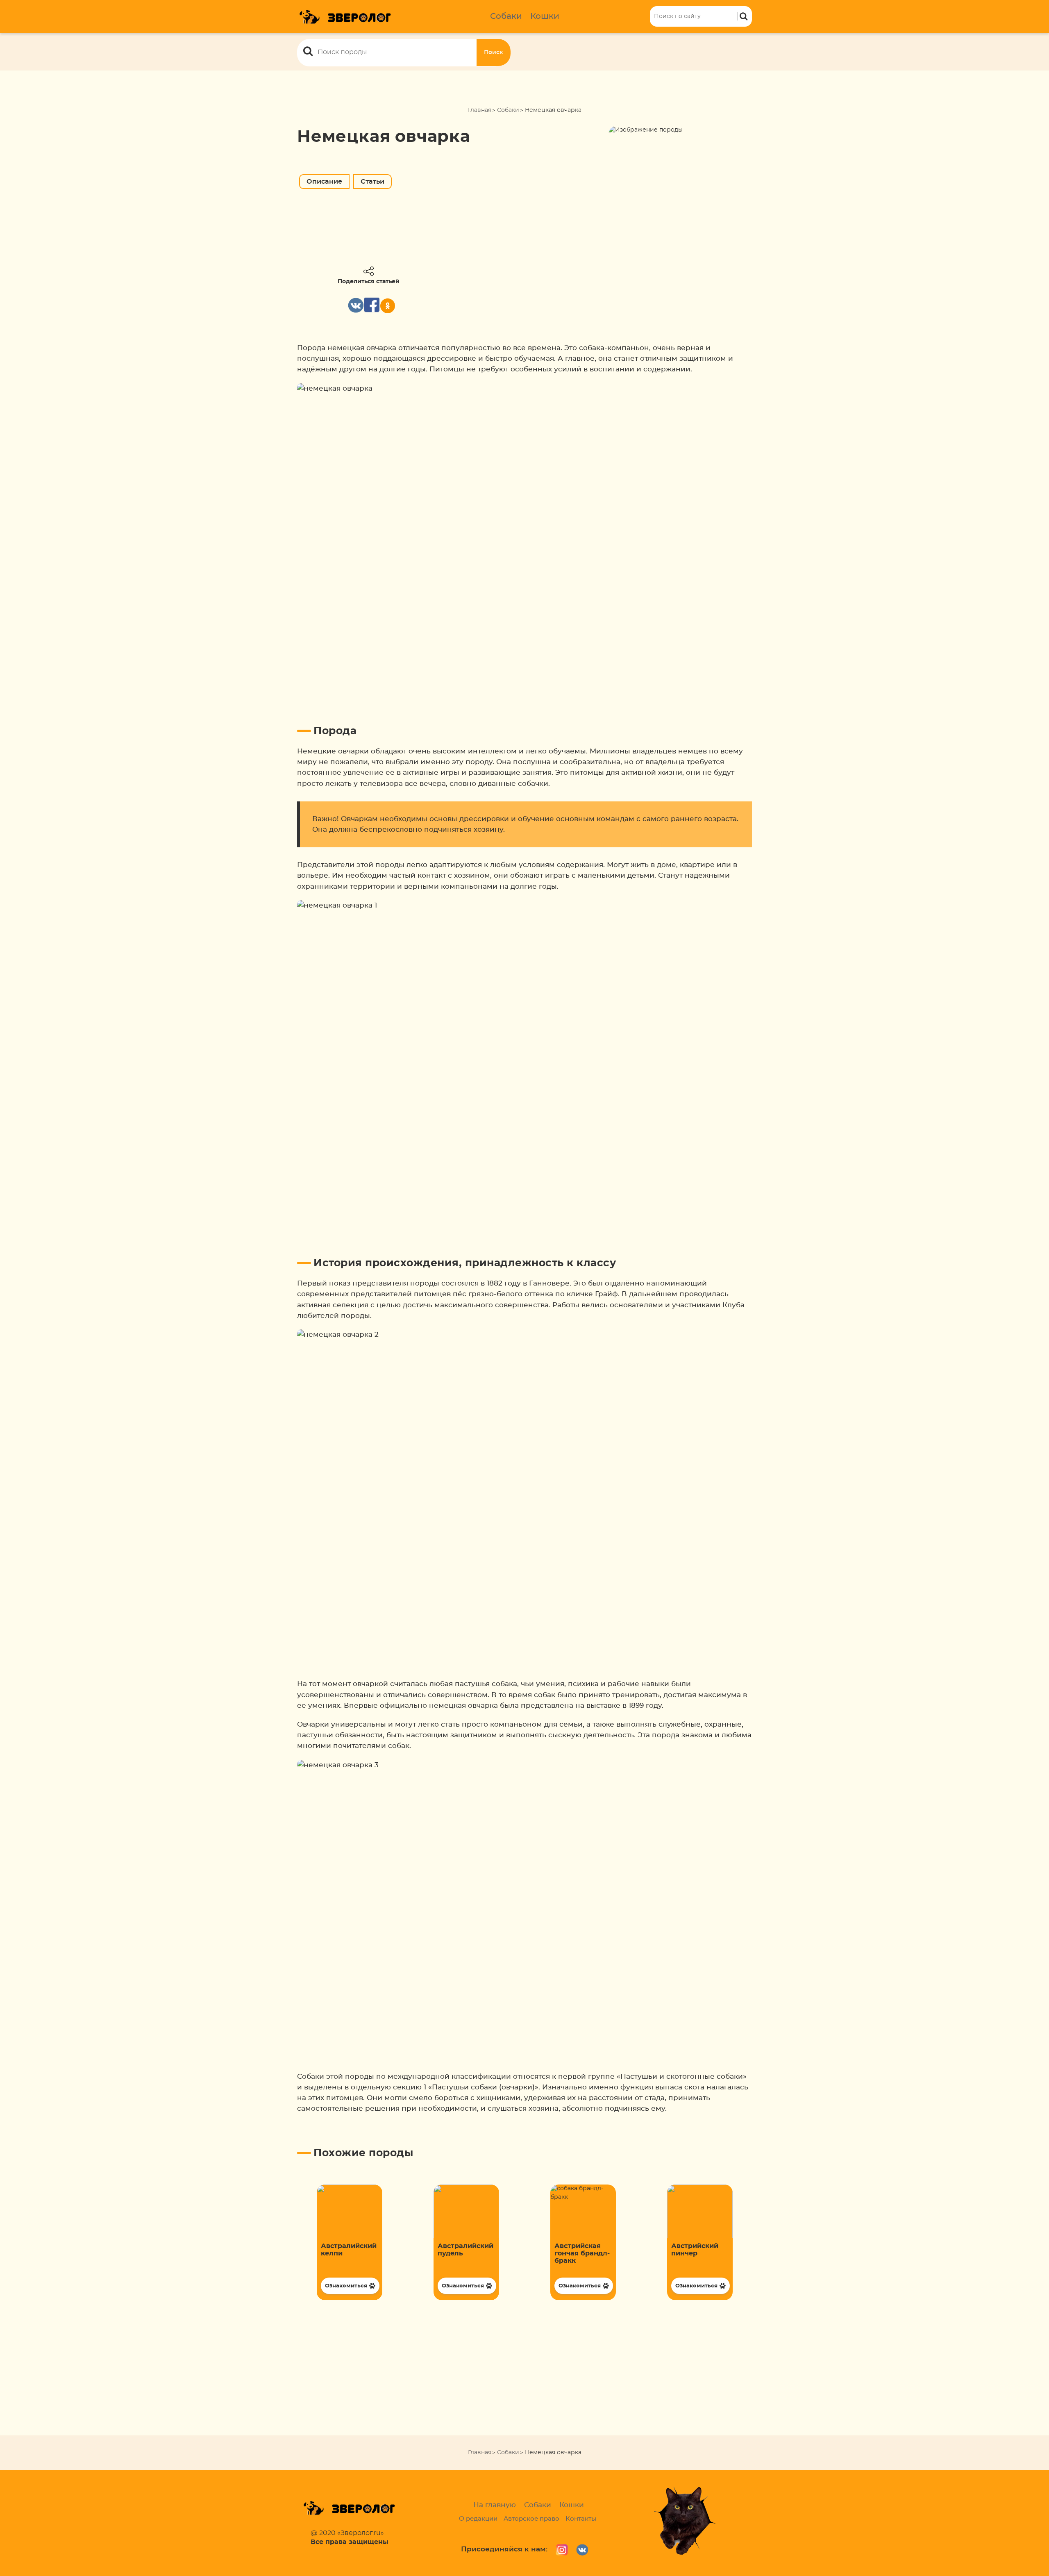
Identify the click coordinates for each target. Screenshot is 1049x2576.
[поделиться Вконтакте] (356, 305)
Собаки (506, 16)
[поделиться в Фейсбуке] (372, 305)
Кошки (545, 16)
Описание (324, 182)
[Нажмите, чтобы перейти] (350, 2242)
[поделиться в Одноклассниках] (388, 306)
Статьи (372, 182)
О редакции (478, 2519)
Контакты (581, 2519)
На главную (495, 2505)
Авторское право (531, 2519)
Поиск (494, 52)
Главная (480, 110)
